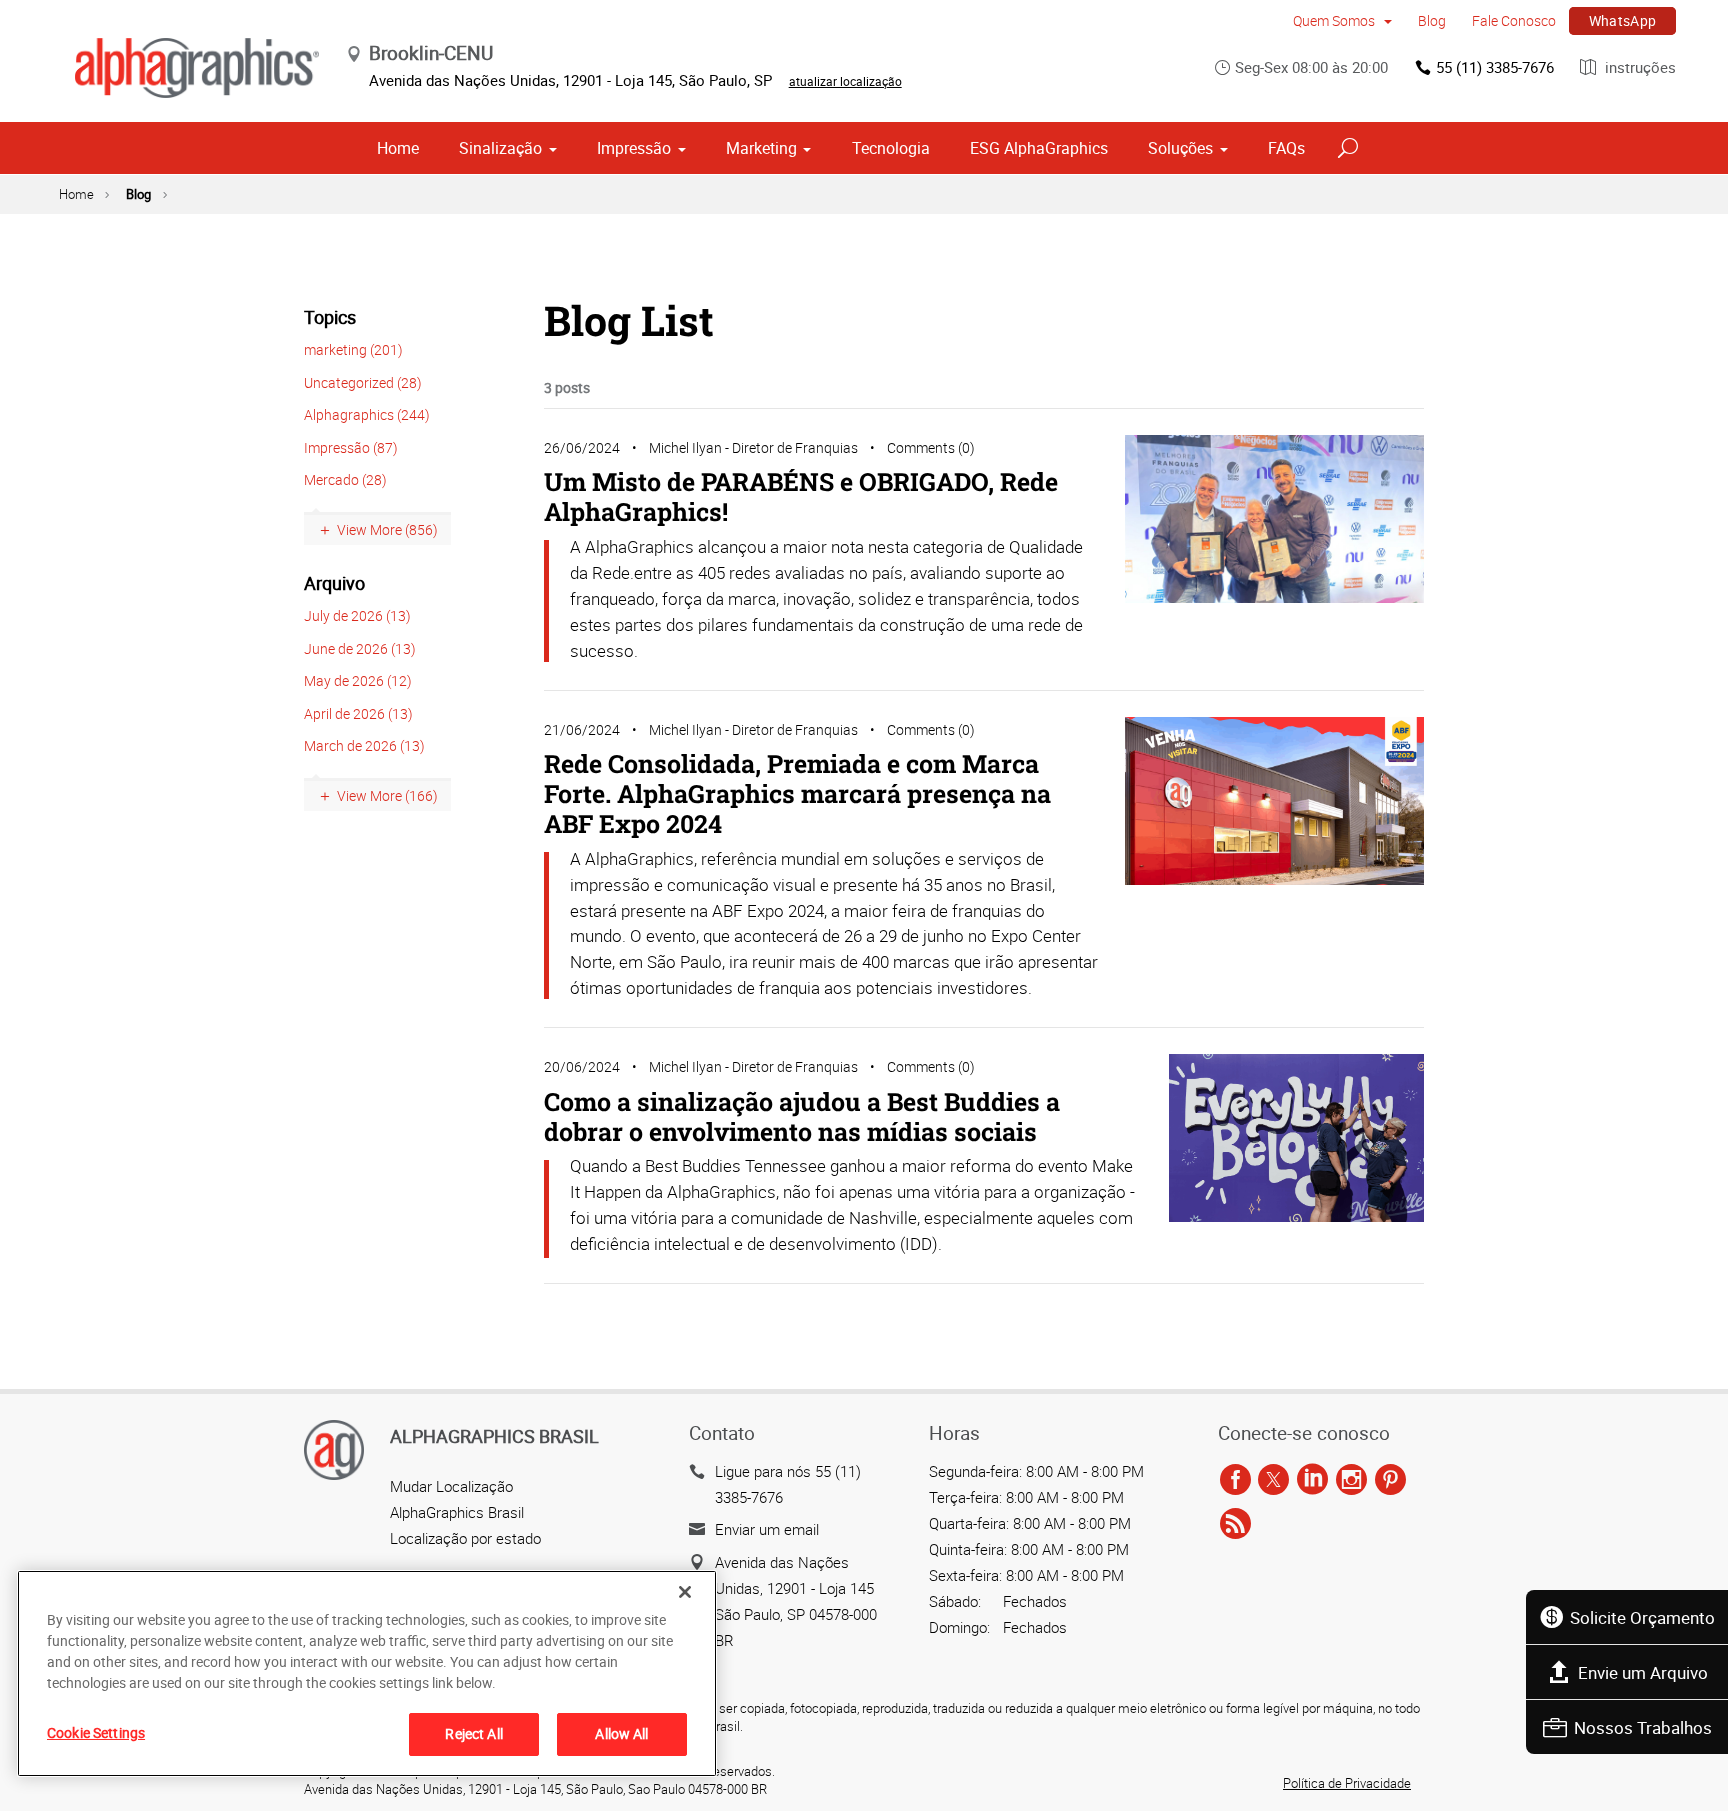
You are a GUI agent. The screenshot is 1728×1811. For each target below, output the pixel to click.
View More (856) (387, 529)
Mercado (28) (345, 479)
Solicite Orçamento (1642, 1617)
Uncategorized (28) (363, 382)
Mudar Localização (451, 1486)
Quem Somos (1335, 20)
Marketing (761, 148)
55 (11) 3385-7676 (1495, 67)
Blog (1432, 20)
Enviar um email (767, 1529)
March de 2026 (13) (364, 745)
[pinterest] (1390, 1481)
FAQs (1286, 148)
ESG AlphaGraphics (1039, 148)
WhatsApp (1623, 20)
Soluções (1180, 148)
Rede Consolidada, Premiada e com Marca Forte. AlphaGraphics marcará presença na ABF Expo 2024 (797, 793)
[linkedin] (1312, 1481)
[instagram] (1351, 1481)
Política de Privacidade (1347, 1783)
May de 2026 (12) (358, 680)
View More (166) (387, 795)
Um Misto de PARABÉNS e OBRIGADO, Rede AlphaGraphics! (801, 496)
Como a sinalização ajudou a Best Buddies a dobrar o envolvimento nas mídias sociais (802, 1116)
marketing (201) (353, 349)
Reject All (473, 1733)
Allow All (621, 1733)
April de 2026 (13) (358, 713)
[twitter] (1273, 1481)
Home (398, 148)
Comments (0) (931, 447)
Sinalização (500, 148)
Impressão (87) (351, 447)
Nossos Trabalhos (1643, 1727)
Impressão (634, 148)
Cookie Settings (96, 1732)
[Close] (685, 1592)
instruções (1638, 67)
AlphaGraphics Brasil (457, 1512)
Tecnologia (891, 148)
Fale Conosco (1514, 20)
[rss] (1235, 1525)
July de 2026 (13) (357, 615)
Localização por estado (465, 1538)
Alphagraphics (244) (367, 414)
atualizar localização (845, 81)
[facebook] (1235, 1481)
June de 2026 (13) (360, 648)
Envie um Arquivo (1643, 1672)
